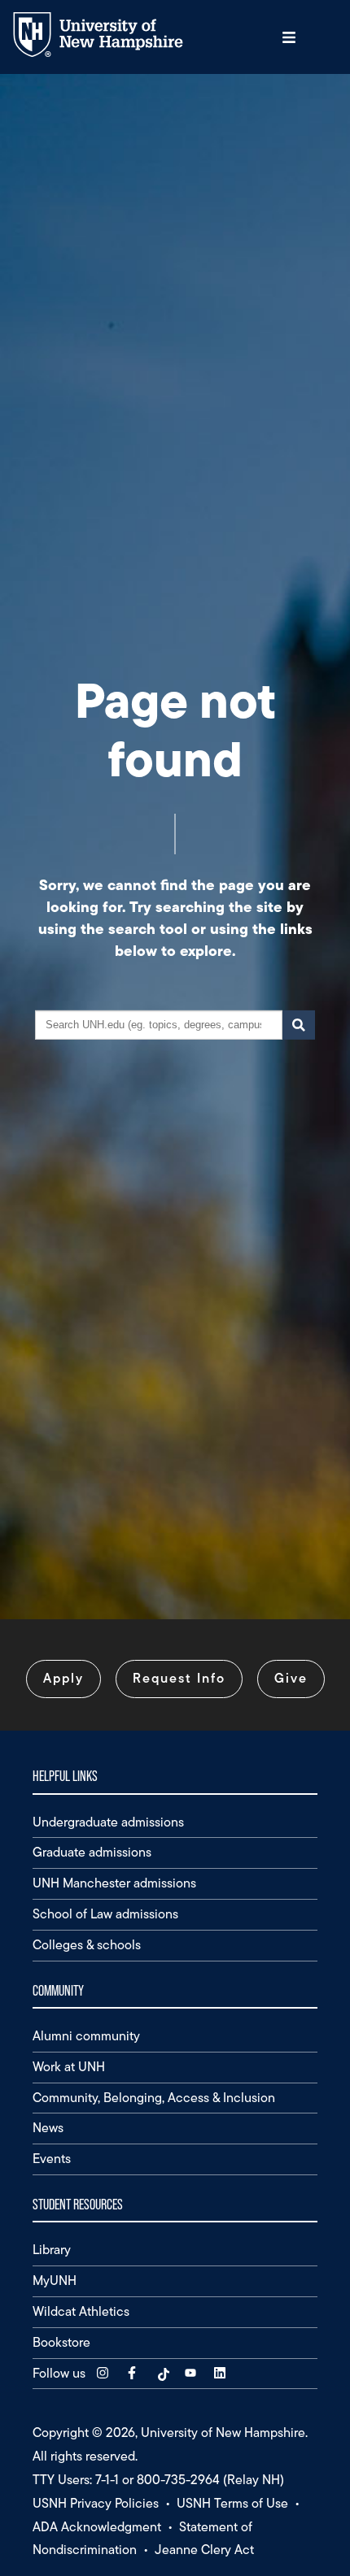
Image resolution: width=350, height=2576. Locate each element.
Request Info (179, 1678)
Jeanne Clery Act (204, 2550)
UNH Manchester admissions (114, 1883)
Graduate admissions (92, 1852)
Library (52, 2250)
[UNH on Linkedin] (221, 2373)
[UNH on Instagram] (104, 2373)
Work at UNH (69, 2067)
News (48, 2128)
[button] (289, 37)
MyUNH (55, 2281)
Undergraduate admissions (108, 1822)
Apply (63, 1678)
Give (291, 1678)
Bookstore (61, 2342)
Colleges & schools (87, 1945)
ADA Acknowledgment (97, 2527)
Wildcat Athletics (81, 2311)
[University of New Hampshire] (110, 53)
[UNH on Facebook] (133, 2373)
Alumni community (86, 2036)
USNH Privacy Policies (96, 2503)
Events (52, 2159)
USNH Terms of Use (232, 2503)
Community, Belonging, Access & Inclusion (154, 2098)
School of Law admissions (105, 1914)
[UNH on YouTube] (192, 2373)
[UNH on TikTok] (163, 2373)
